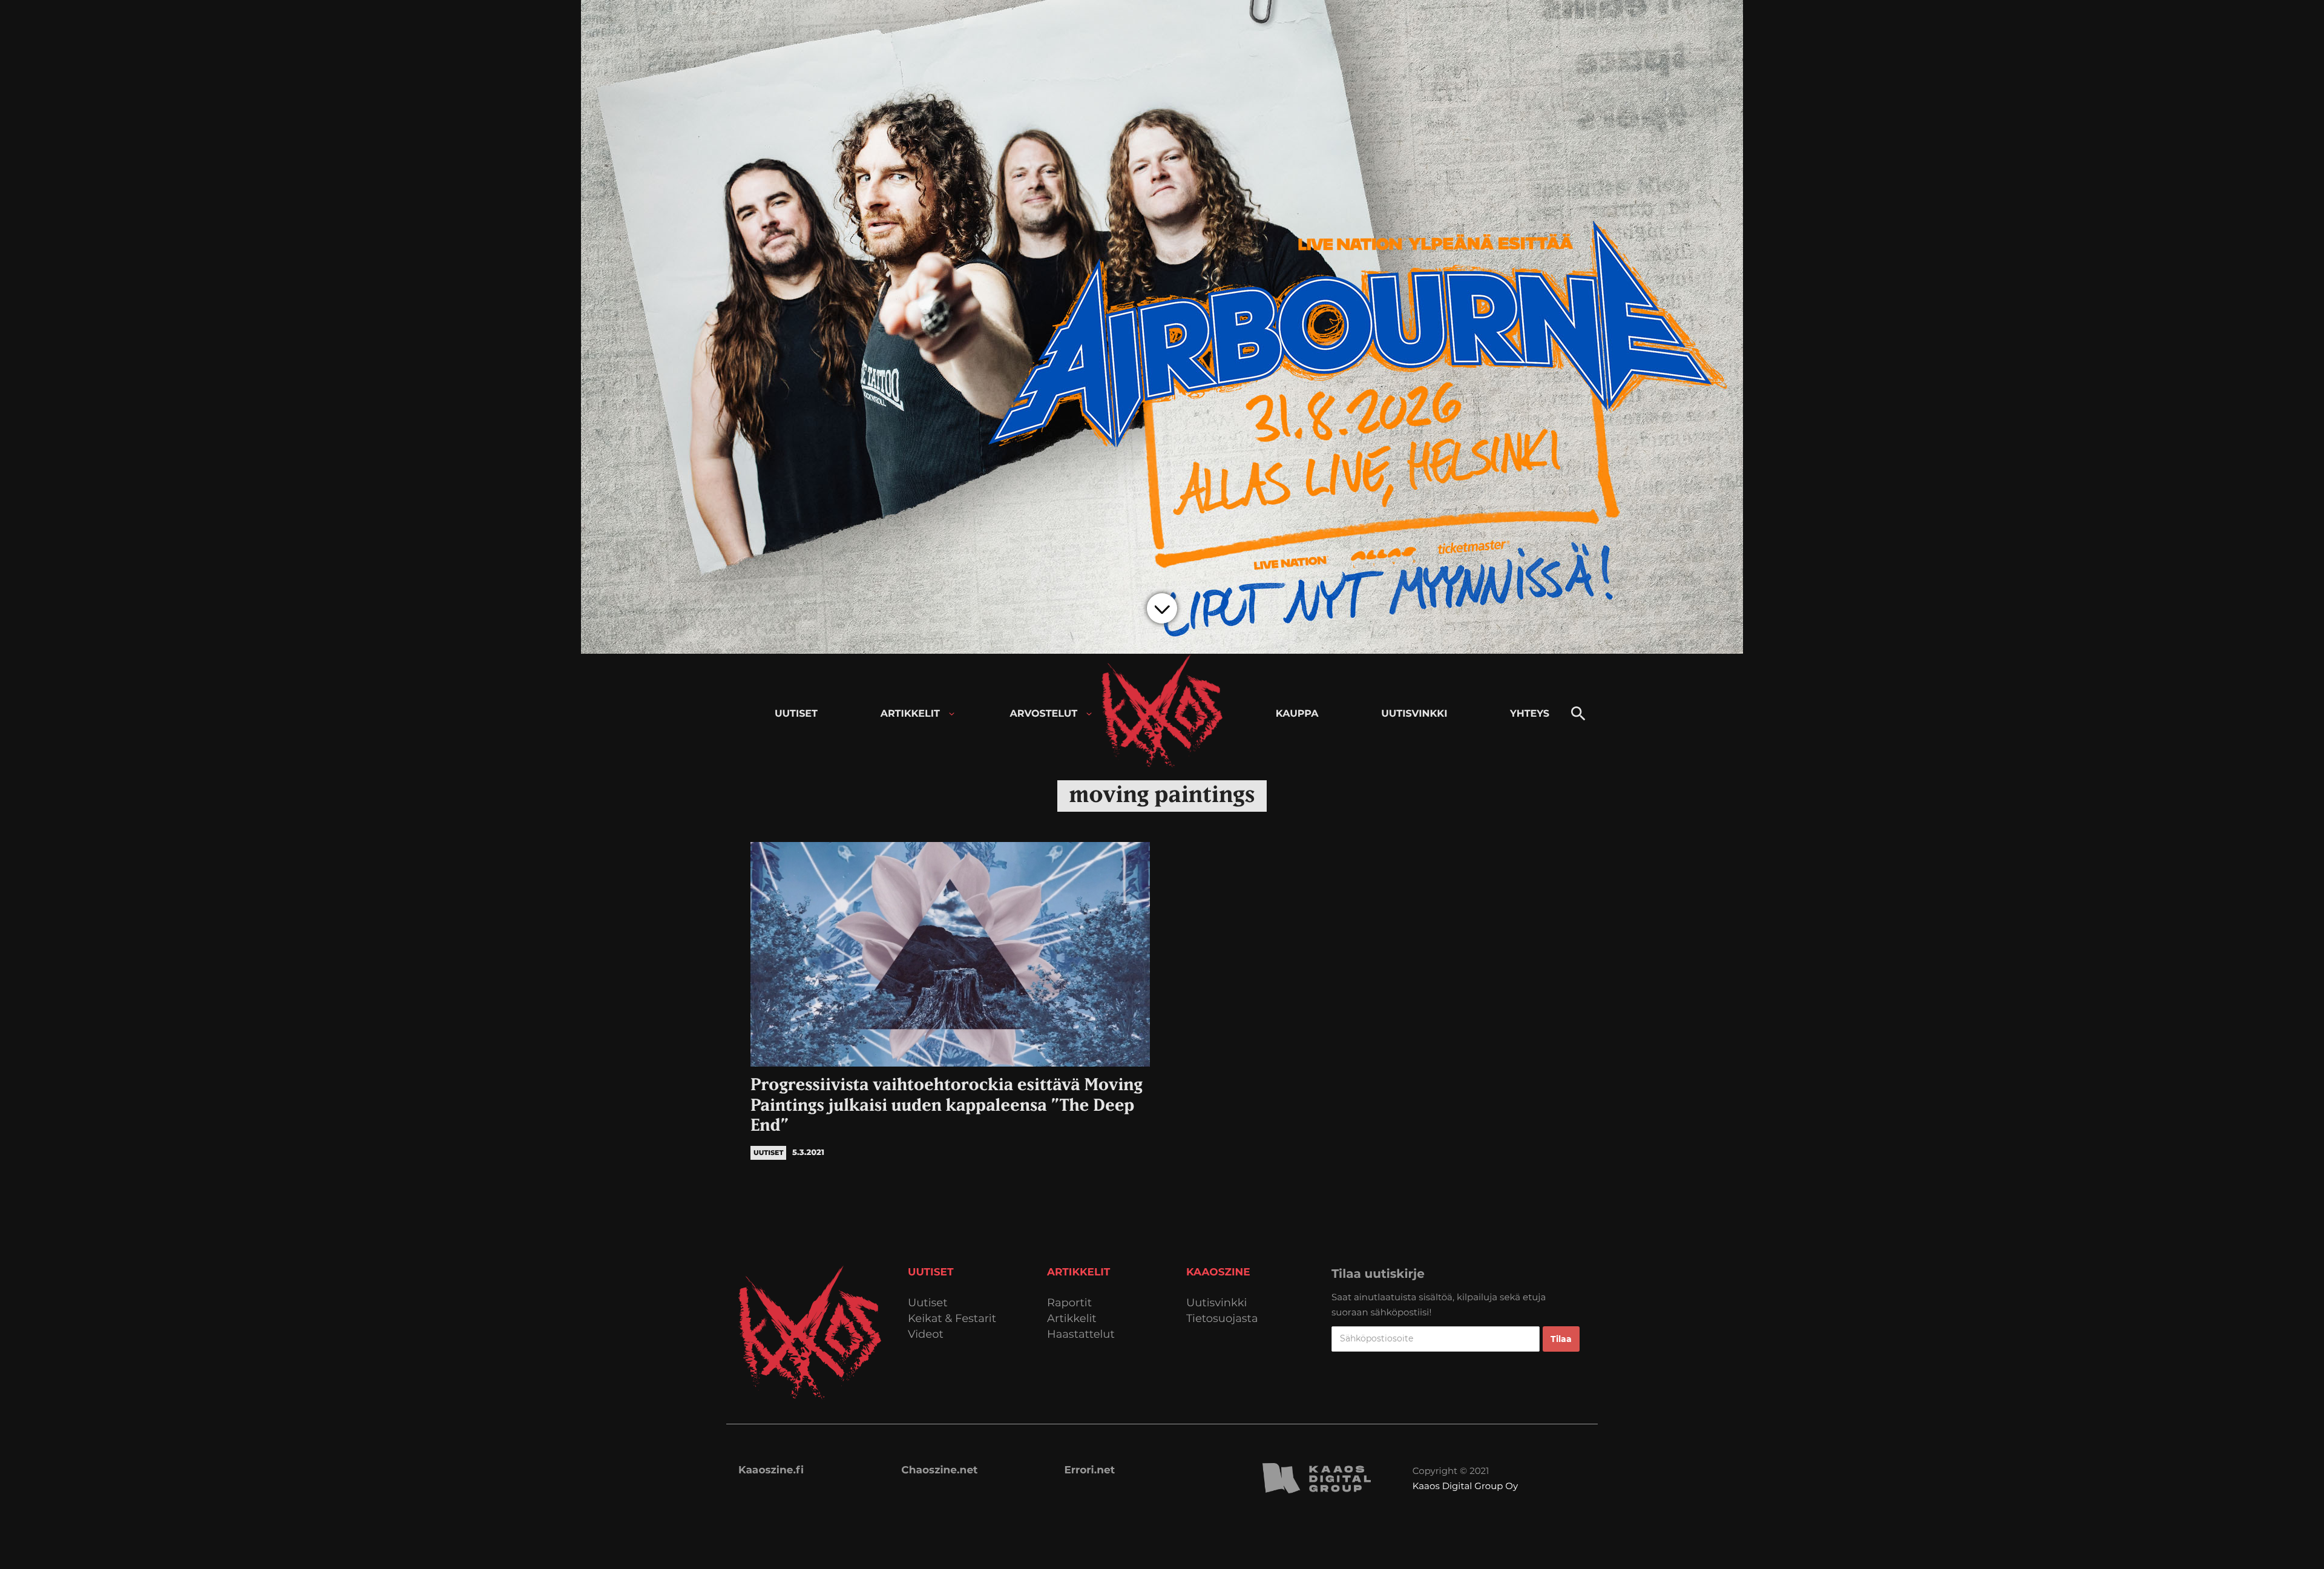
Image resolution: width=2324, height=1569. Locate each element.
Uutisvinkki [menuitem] (1414, 714)
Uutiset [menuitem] (796, 714)
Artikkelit (1072, 1319)
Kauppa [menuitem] (1297, 714)
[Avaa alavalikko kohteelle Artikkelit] (952, 714)
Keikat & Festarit (952, 1319)
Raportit (1069, 1303)
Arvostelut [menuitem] (1044, 714)
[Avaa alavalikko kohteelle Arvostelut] (1089, 714)
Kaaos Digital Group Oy (1465, 1486)
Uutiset (928, 1303)
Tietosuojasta (1222, 1319)
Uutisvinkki (1216, 1303)
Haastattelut (1081, 1334)
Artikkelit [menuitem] (910, 714)
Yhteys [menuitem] (1530, 714)
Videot (926, 1334)
